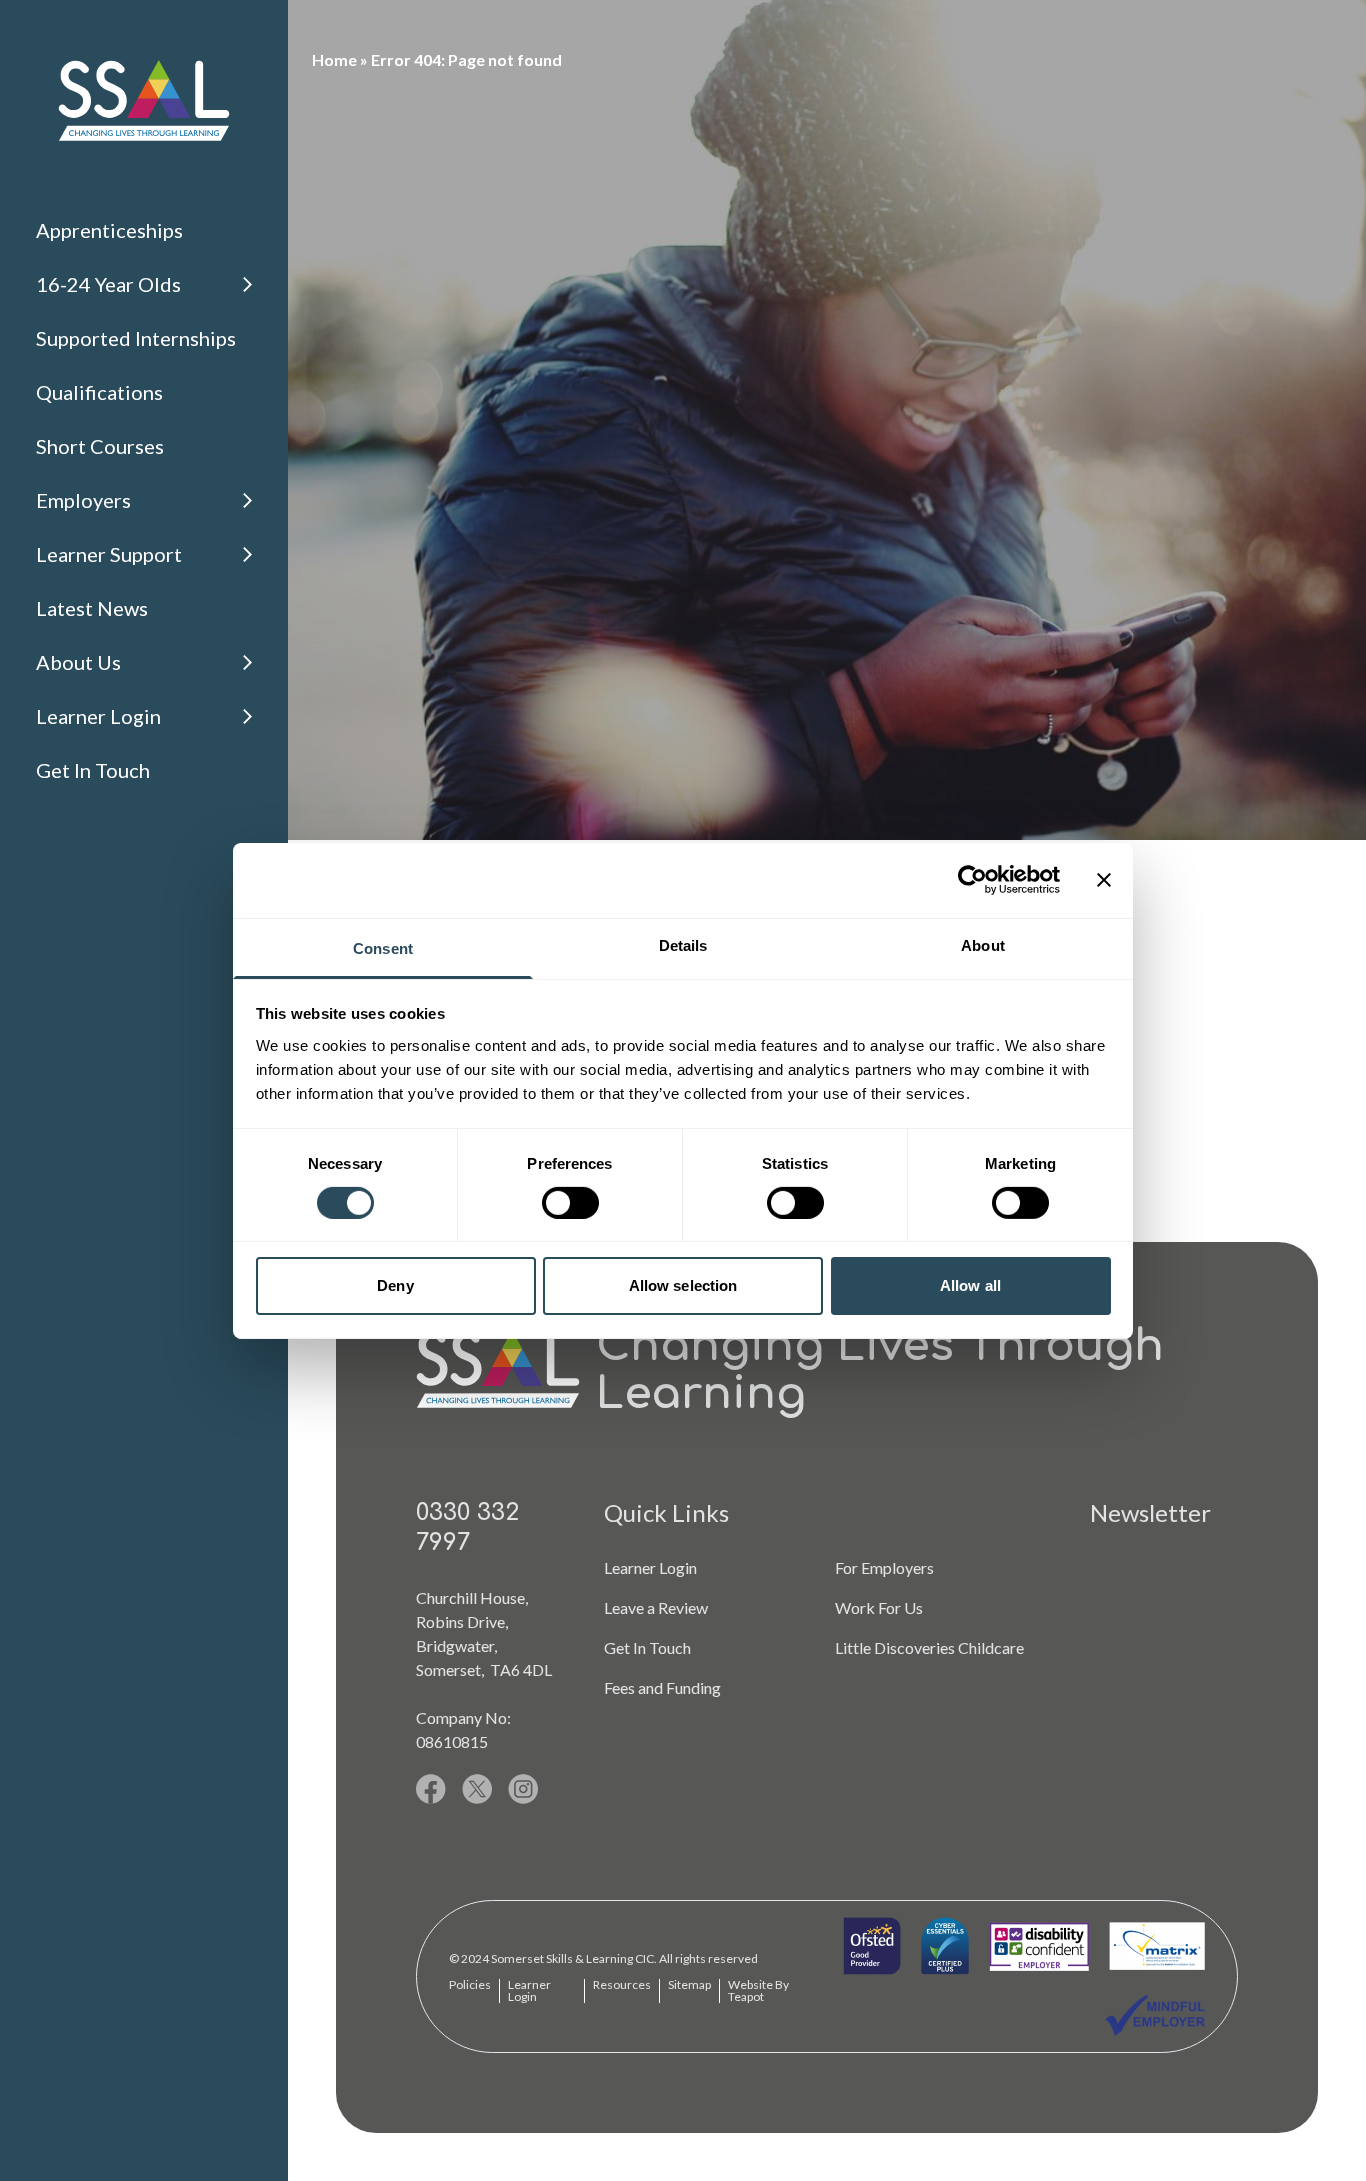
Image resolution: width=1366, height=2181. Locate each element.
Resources (622, 1984)
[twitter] (477, 1789)
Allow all (970, 1285)
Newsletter (1150, 1512)
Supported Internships (136, 338)
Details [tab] (683, 944)
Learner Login (98, 716)
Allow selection (683, 1285)
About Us (78, 662)
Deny (395, 1285)
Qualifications (99, 392)
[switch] (570, 1203)
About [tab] (983, 944)
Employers (83, 500)
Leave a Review (656, 1607)
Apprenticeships (109, 230)
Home (334, 59)
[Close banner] (1104, 880)
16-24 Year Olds (108, 284)
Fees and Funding (662, 1687)
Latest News (92, 608)
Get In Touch (93, 770)
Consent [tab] (383, 947)
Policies (470, 1984)
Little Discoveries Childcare (929, 1647)
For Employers (884, 1567)
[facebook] (431, 1789)
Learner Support (109, 554)
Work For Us (879, 1607)
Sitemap (689, 1984)
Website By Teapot (758, 1990)
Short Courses (100, 446)
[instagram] (523, 1789)
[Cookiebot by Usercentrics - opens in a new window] (972, 880)
